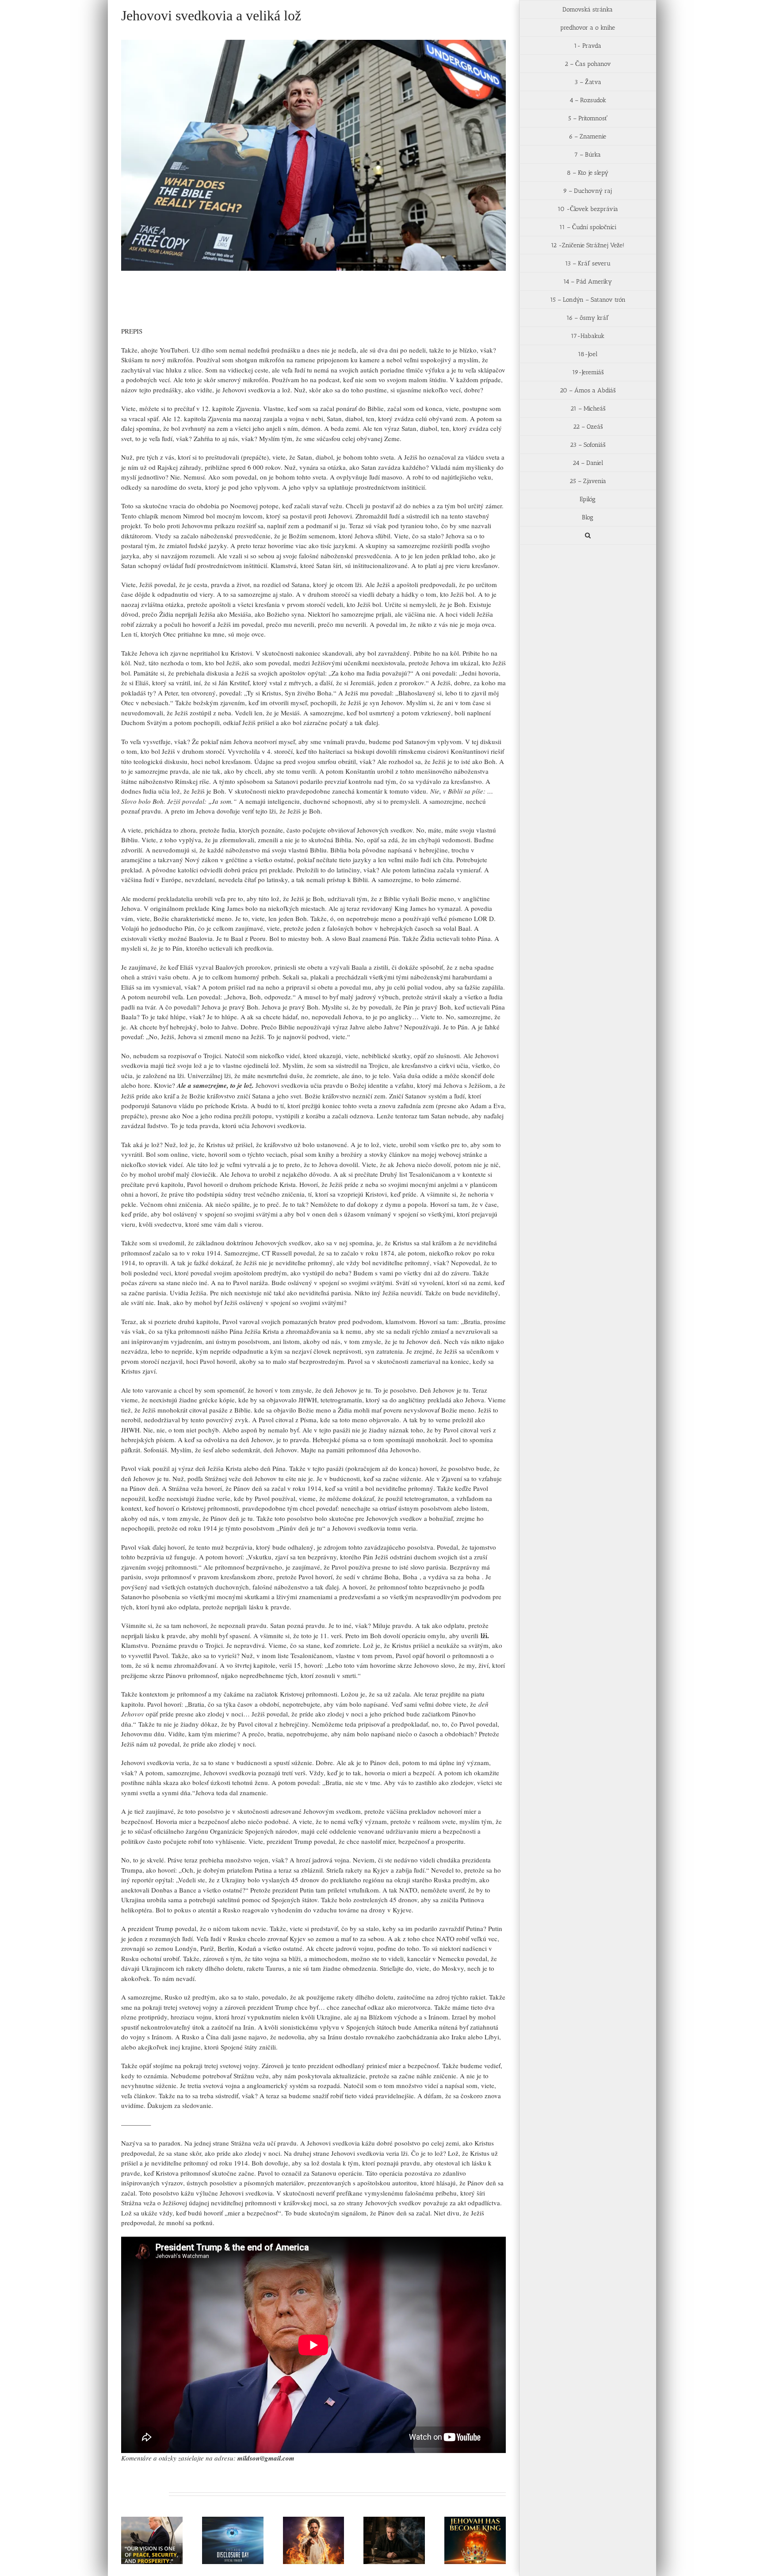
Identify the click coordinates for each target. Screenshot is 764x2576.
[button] (588, 536)
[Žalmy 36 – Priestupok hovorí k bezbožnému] (394, 2540)
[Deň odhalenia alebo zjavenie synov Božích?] (233, 2540)
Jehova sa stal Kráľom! (464, 2529)
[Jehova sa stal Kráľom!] (475, 2540)
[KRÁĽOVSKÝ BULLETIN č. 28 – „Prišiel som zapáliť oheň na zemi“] (314, 2540)
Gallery (163, 2520)
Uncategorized (172, 307)
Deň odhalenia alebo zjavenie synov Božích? (222, 2525)
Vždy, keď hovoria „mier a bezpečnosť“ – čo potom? (141, 2520)
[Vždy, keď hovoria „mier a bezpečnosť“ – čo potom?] (152, 2540)
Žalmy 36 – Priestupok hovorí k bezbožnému (383, 2525)
